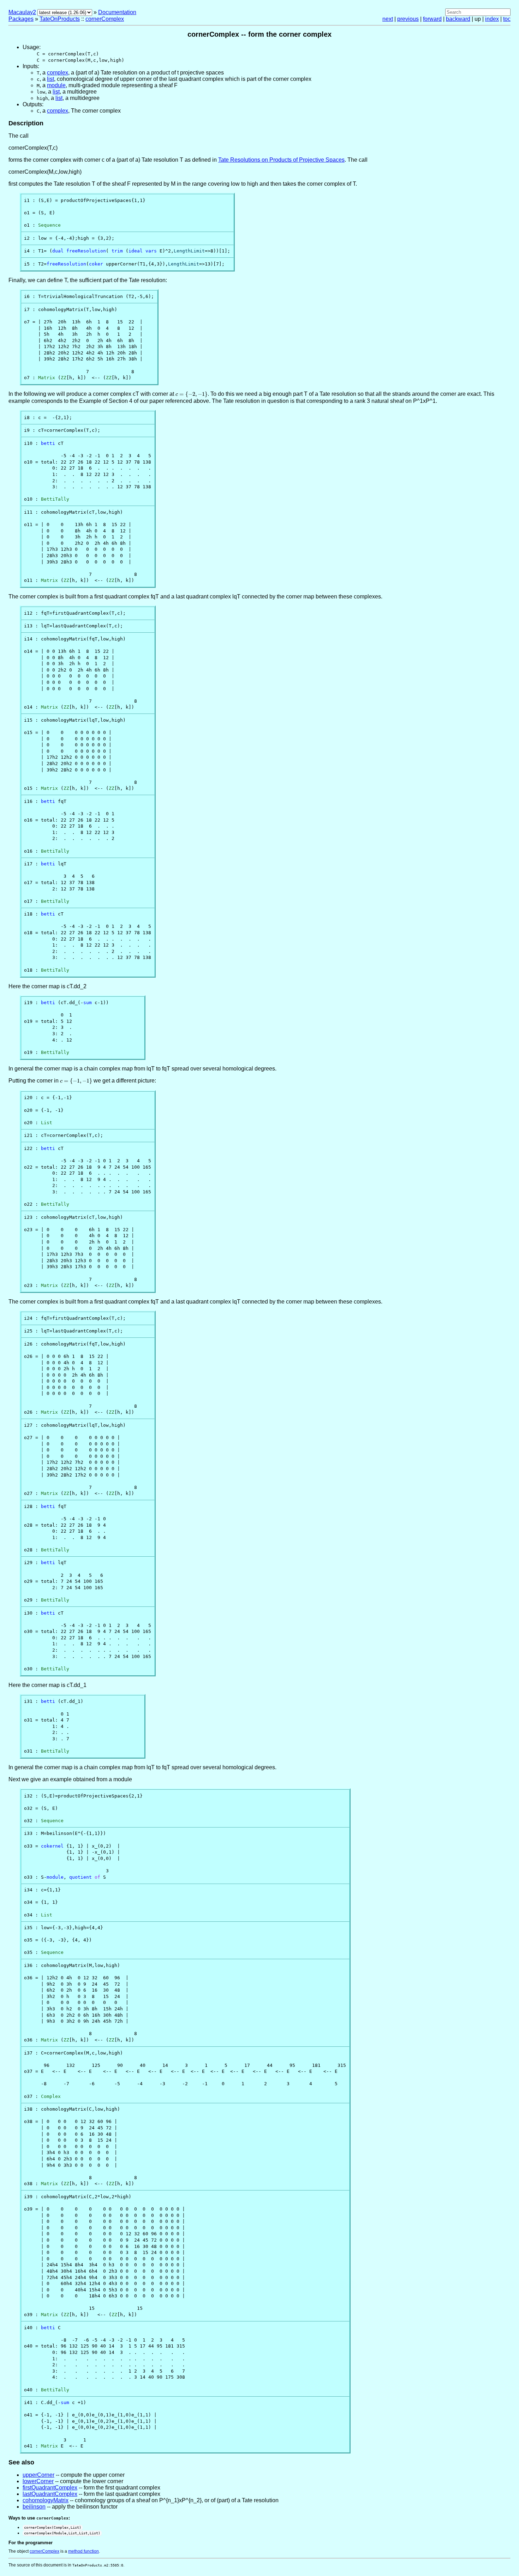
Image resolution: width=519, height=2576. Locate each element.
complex (58, 73)
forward (432, 19)
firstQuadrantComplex (50, 2488)
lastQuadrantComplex (50, 2494)
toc (507, 19)
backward (458, 19)
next (388, 19)
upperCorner (38, 2475)
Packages (21, 19)
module (56, 85)
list (50, 79)
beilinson (34, 2507)
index (492, 19)
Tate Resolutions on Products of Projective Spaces (281, 160)
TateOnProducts (60, 19)
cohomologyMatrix (46, 2500)
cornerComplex (105, 19)
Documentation (117, 12)
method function (83, 2551)
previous (408, 19)
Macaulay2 (22, 12)
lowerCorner (38, 2481)
